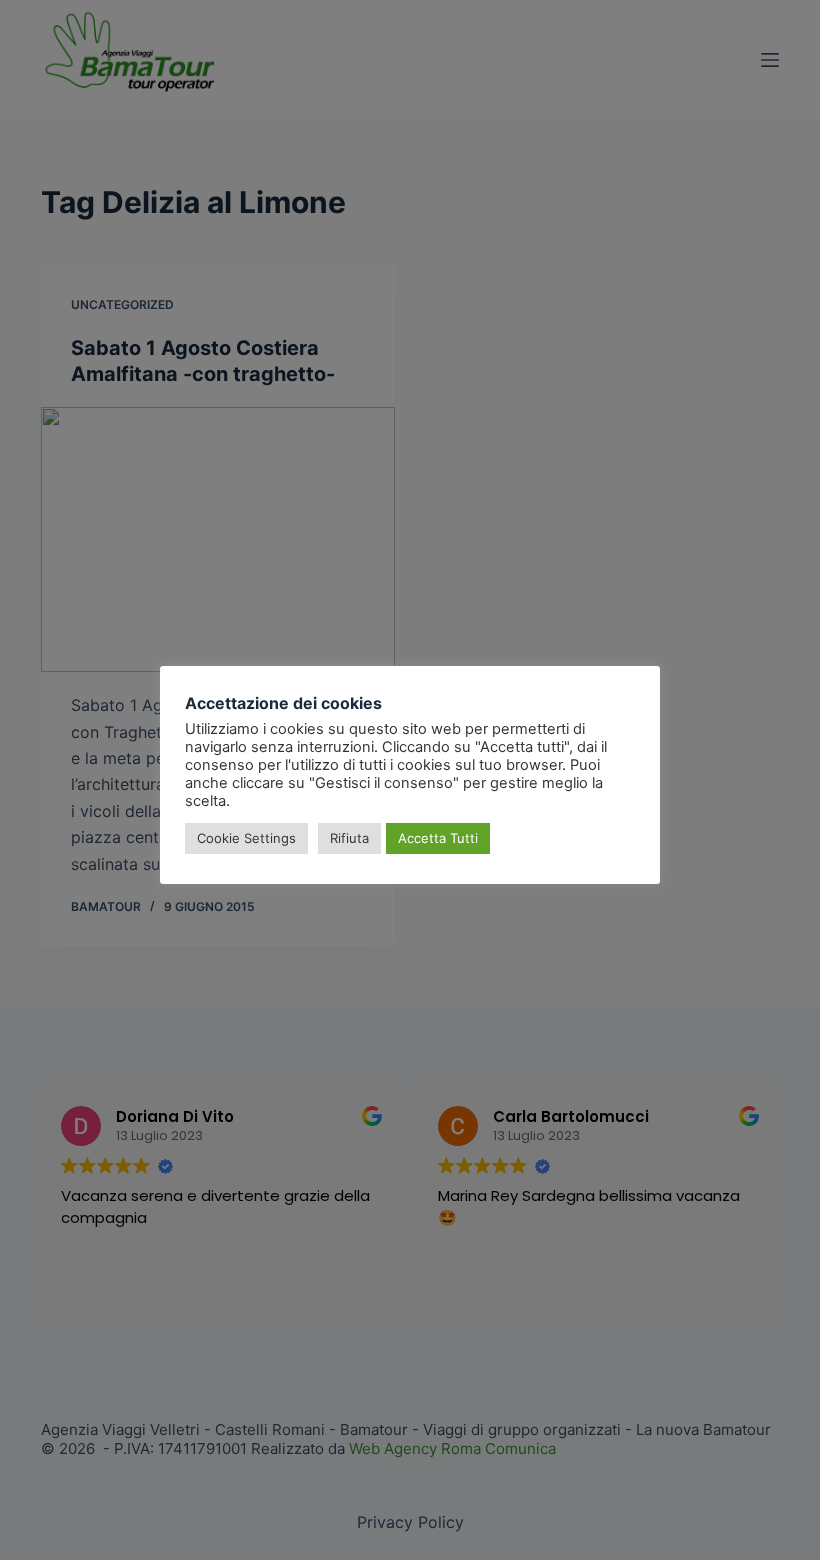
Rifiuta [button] (349, 838)
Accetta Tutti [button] (438, 838)
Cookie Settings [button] (246, 838)
